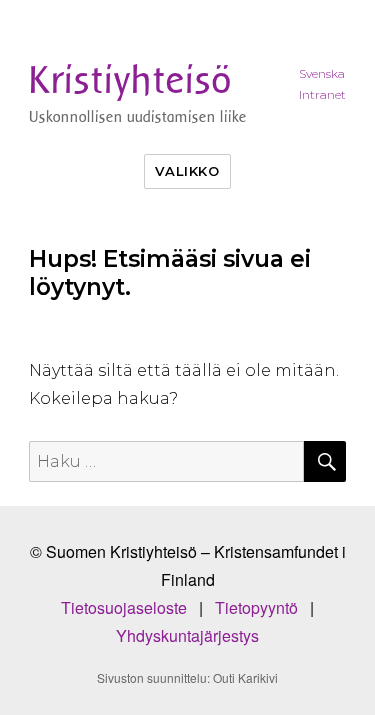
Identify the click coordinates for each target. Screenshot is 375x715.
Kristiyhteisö (130, 80)
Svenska (322, 73)
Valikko (187, 171)
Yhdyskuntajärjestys (187, 635)
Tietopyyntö (262, 607)
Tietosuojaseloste (130, 607)
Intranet (322, 94)
